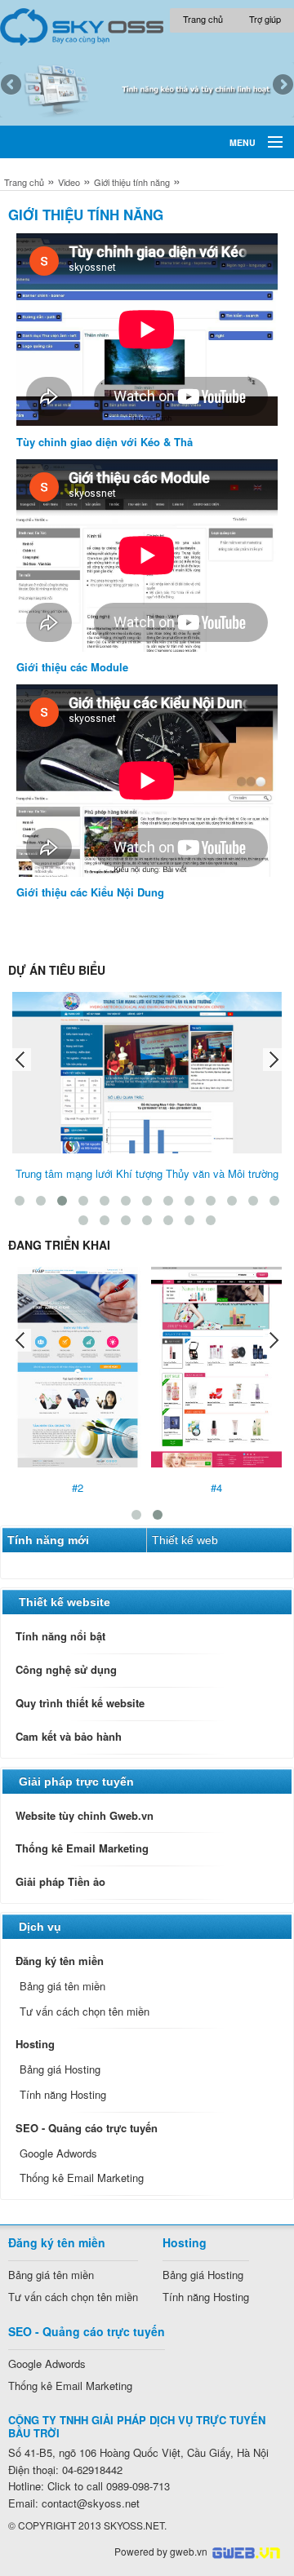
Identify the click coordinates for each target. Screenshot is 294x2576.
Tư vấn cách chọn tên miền (85, 2011)
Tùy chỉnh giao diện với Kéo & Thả (105, 442)
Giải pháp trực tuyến (76, 1782)
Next (282, 86)
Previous (12, 86)
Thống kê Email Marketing (82, 2178)
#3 (107, 1487)
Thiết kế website (65, 1602)
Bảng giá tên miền (62, 1986)
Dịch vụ (40, 1927)
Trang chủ (24, 182)
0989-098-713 (109, 2486)
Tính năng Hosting (63, 2094)
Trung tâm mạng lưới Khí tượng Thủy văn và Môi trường (147, 1173)
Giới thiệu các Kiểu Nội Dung (90, 892)
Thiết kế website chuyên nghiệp (246, 2553)
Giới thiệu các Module (72, 667)
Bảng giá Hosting (60, 2069)
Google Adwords (58, 2153)
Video (69, 182)
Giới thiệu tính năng (132, 182)
